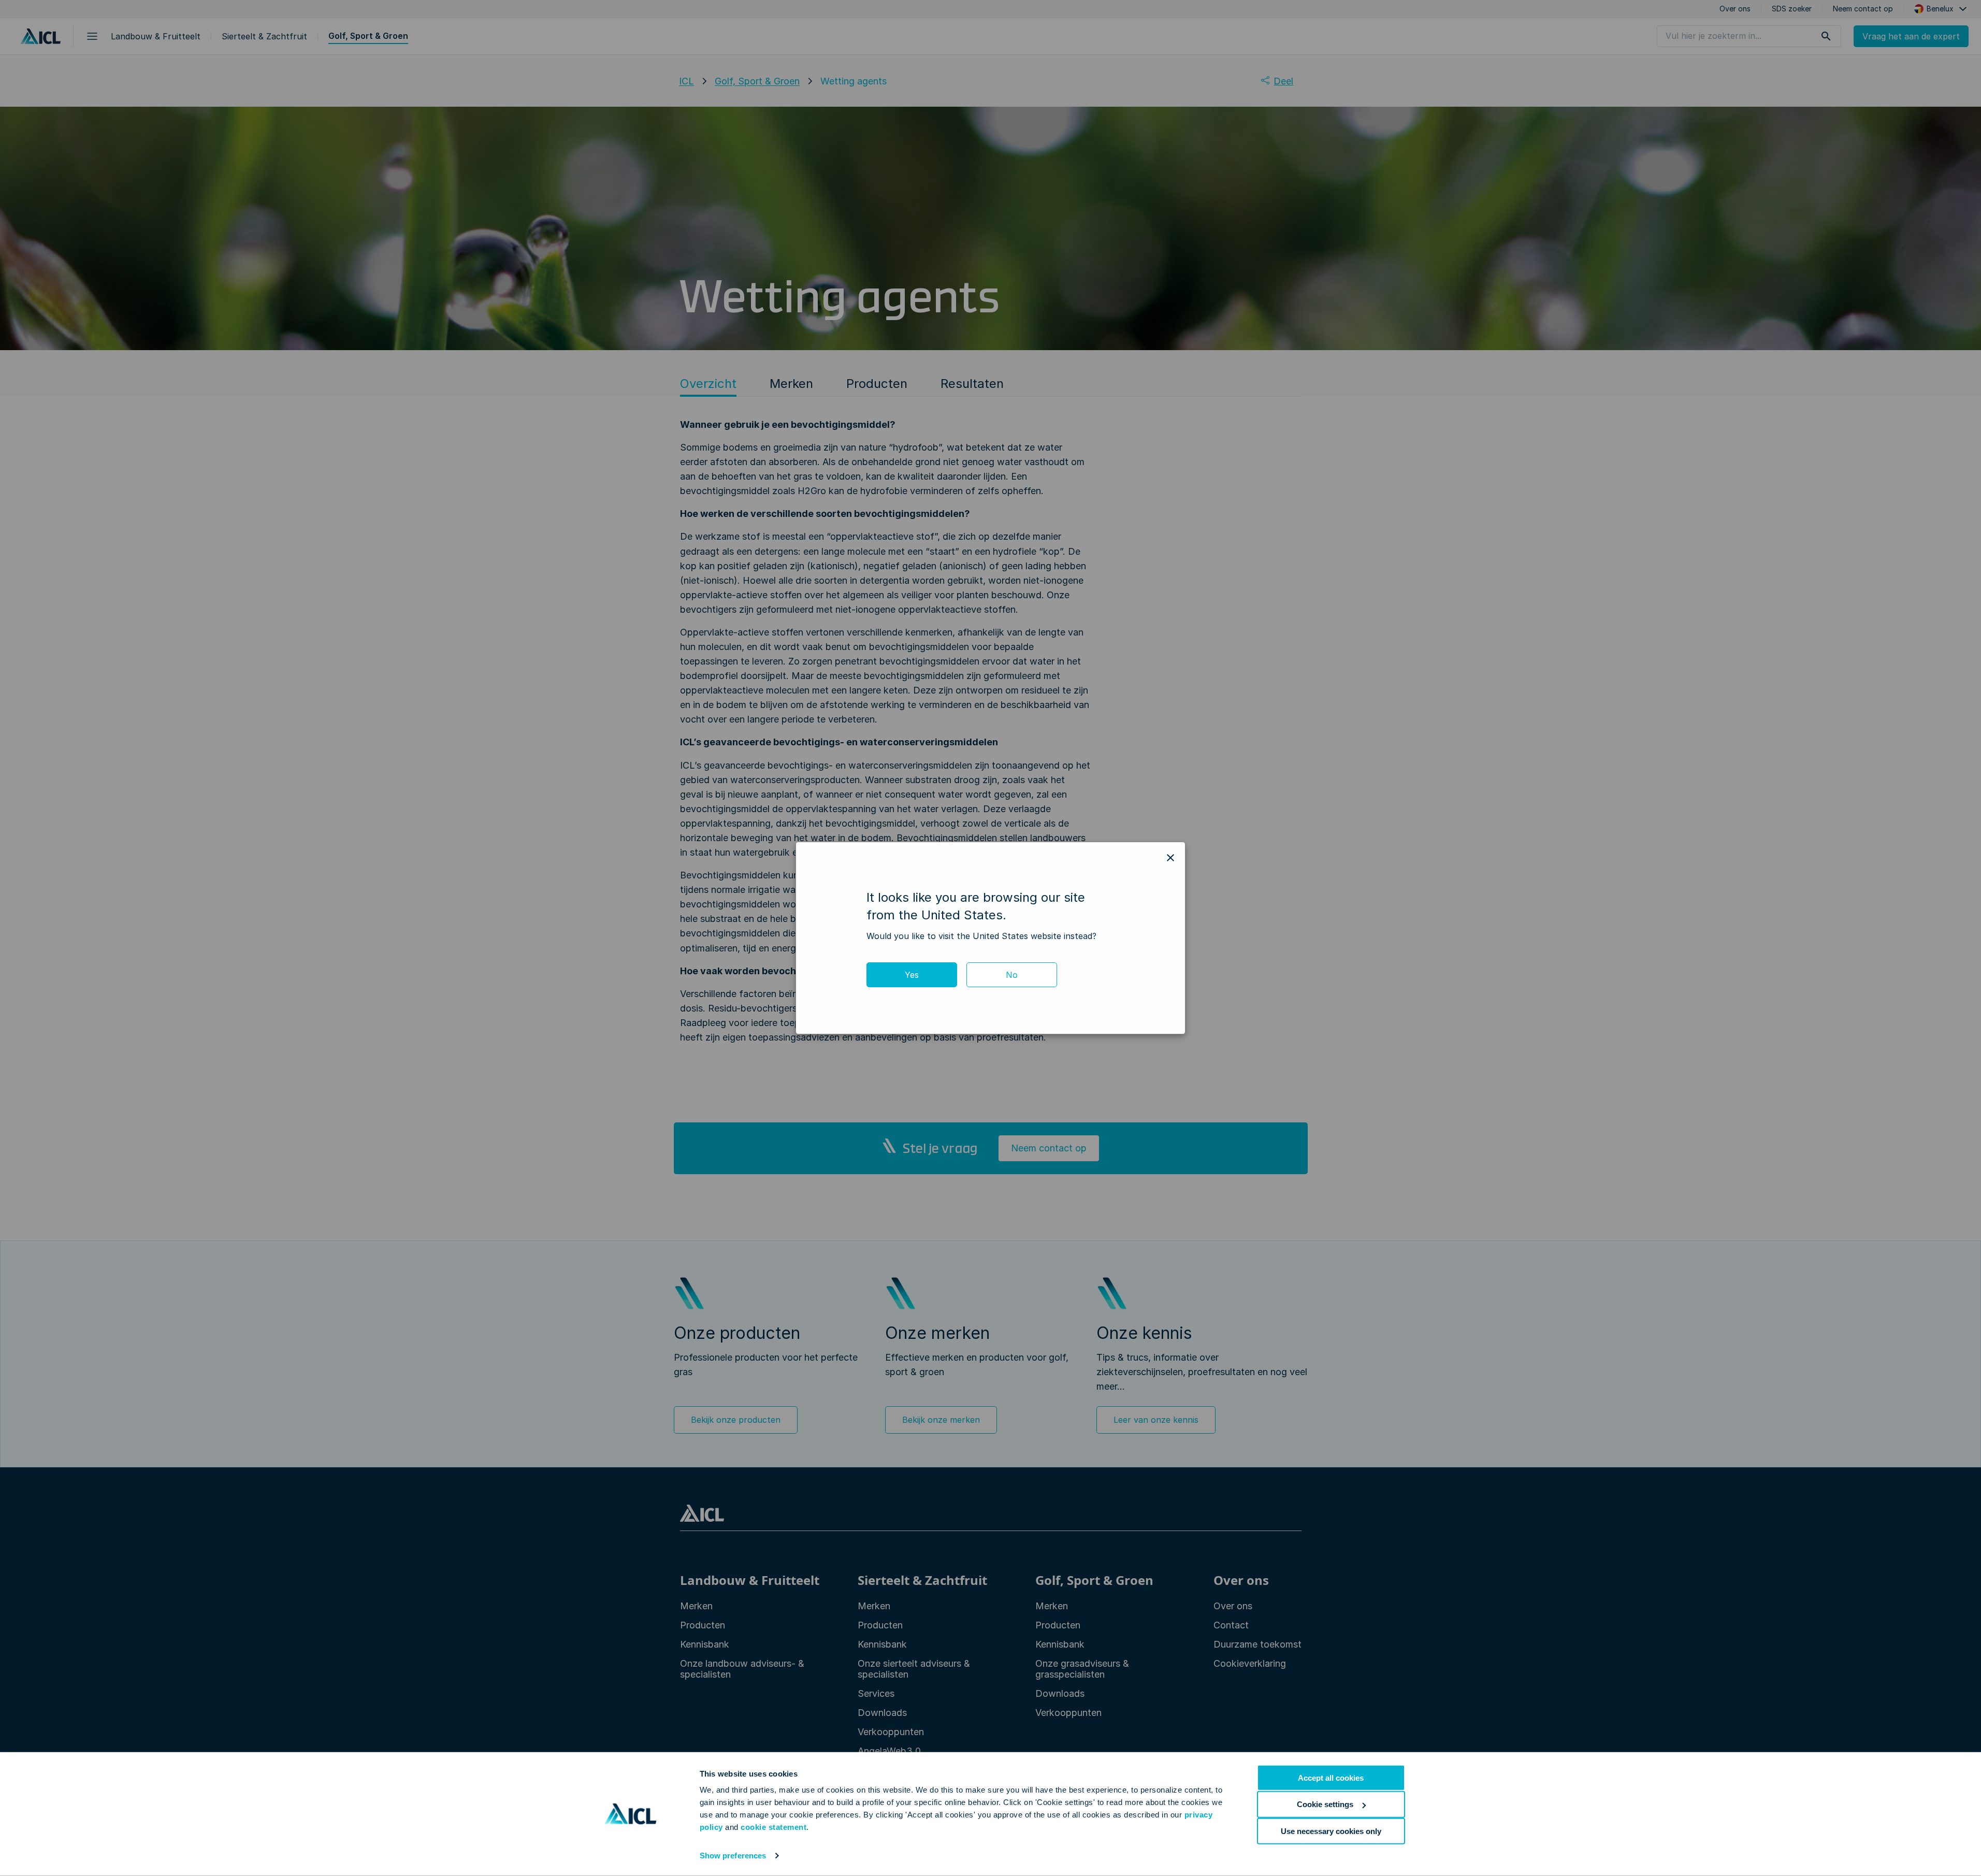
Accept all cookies (1331, 1778)
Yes (912, 975)
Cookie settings (1325, 1804)
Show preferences (733, 1856)
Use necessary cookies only (1331, 1831)
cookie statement (773, 1827)
